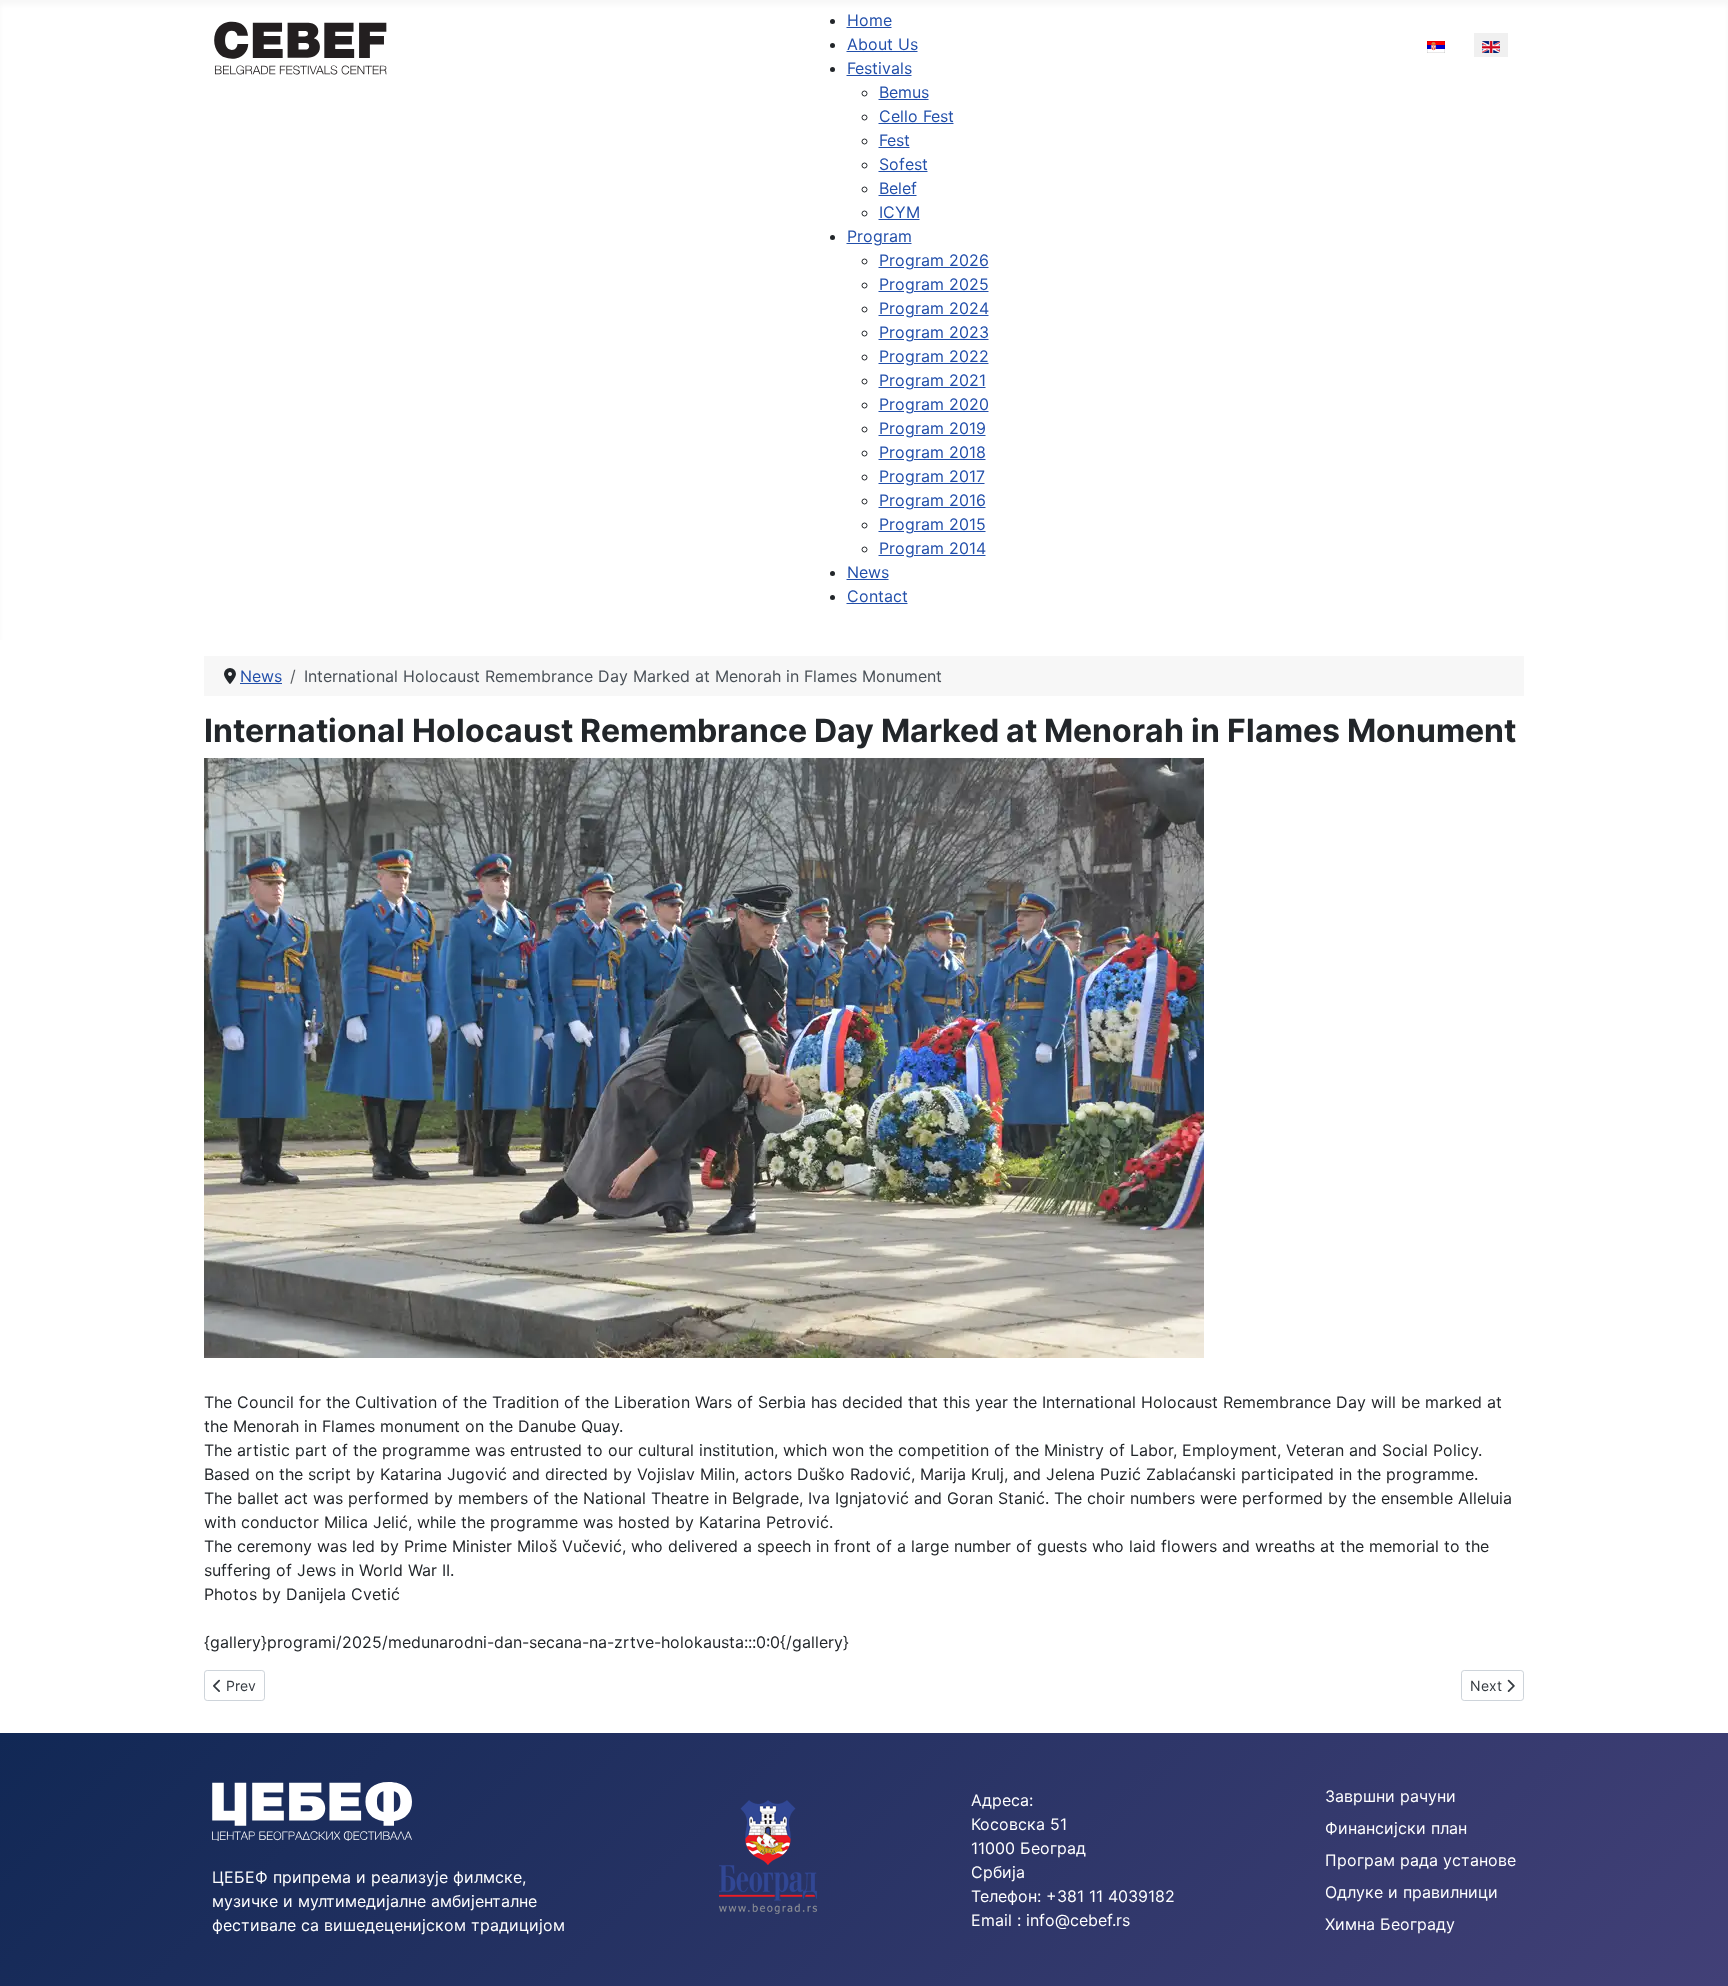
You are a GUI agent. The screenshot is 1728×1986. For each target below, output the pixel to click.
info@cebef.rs (1078, 1920)
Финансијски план (1396, 1828)
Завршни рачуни (1390, 1796)
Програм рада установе (1420, 1860)
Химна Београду (1390, 1924)
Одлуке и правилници (1411, 1892)
